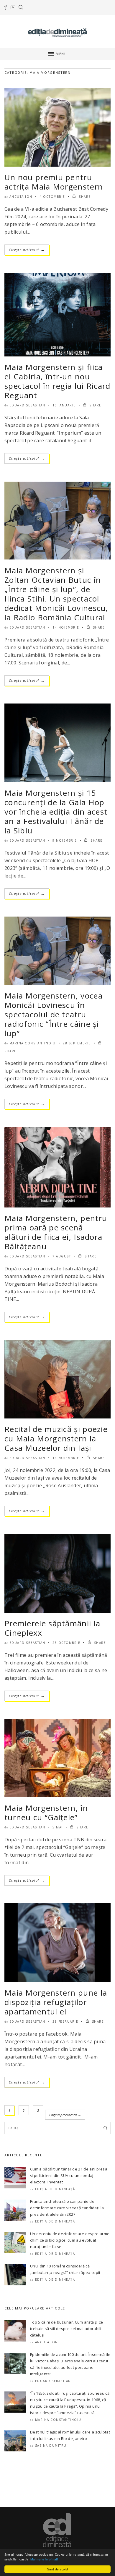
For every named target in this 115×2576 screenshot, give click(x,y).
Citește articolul (27, 250)
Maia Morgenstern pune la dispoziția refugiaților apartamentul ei (56, 2002)
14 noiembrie (66, 627)
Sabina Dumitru (51, 2446)
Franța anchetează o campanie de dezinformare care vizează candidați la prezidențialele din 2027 (67, 2208)
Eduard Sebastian (27, 405)
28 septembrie (77, 1043)
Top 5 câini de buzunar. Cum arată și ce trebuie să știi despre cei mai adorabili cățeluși (66, 2329)
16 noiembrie (66, 1458)
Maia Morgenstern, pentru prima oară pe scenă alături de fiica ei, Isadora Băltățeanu (56, 1232)
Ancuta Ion (21, 197)
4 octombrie (52, 197)
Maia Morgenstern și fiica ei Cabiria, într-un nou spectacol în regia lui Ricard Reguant (57, 381)
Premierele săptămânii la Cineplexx (52, 1628)
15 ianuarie (64, 405)
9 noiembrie (65, 840)
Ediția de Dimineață (55, 2189)
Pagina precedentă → (65, 2115)
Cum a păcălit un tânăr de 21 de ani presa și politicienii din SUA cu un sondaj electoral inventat (69, 2175)
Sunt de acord (57, 2569)
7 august (62, 1256)
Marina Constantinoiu (33, 1043)
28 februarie (65, 2021)
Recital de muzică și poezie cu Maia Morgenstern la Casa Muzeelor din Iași (56, 1438)
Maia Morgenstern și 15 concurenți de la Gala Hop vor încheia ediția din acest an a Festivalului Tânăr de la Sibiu (56, 812)
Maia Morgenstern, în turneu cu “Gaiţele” (46, 1813)
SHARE (84, 197)
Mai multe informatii (44, 2559)
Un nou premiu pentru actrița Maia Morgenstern (54, 182)
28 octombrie (66, 1643)
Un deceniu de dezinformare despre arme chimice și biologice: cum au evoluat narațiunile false (70, 2240)
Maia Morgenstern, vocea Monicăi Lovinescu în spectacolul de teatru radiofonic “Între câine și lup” (54, 1014)
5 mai (58, 1827)
